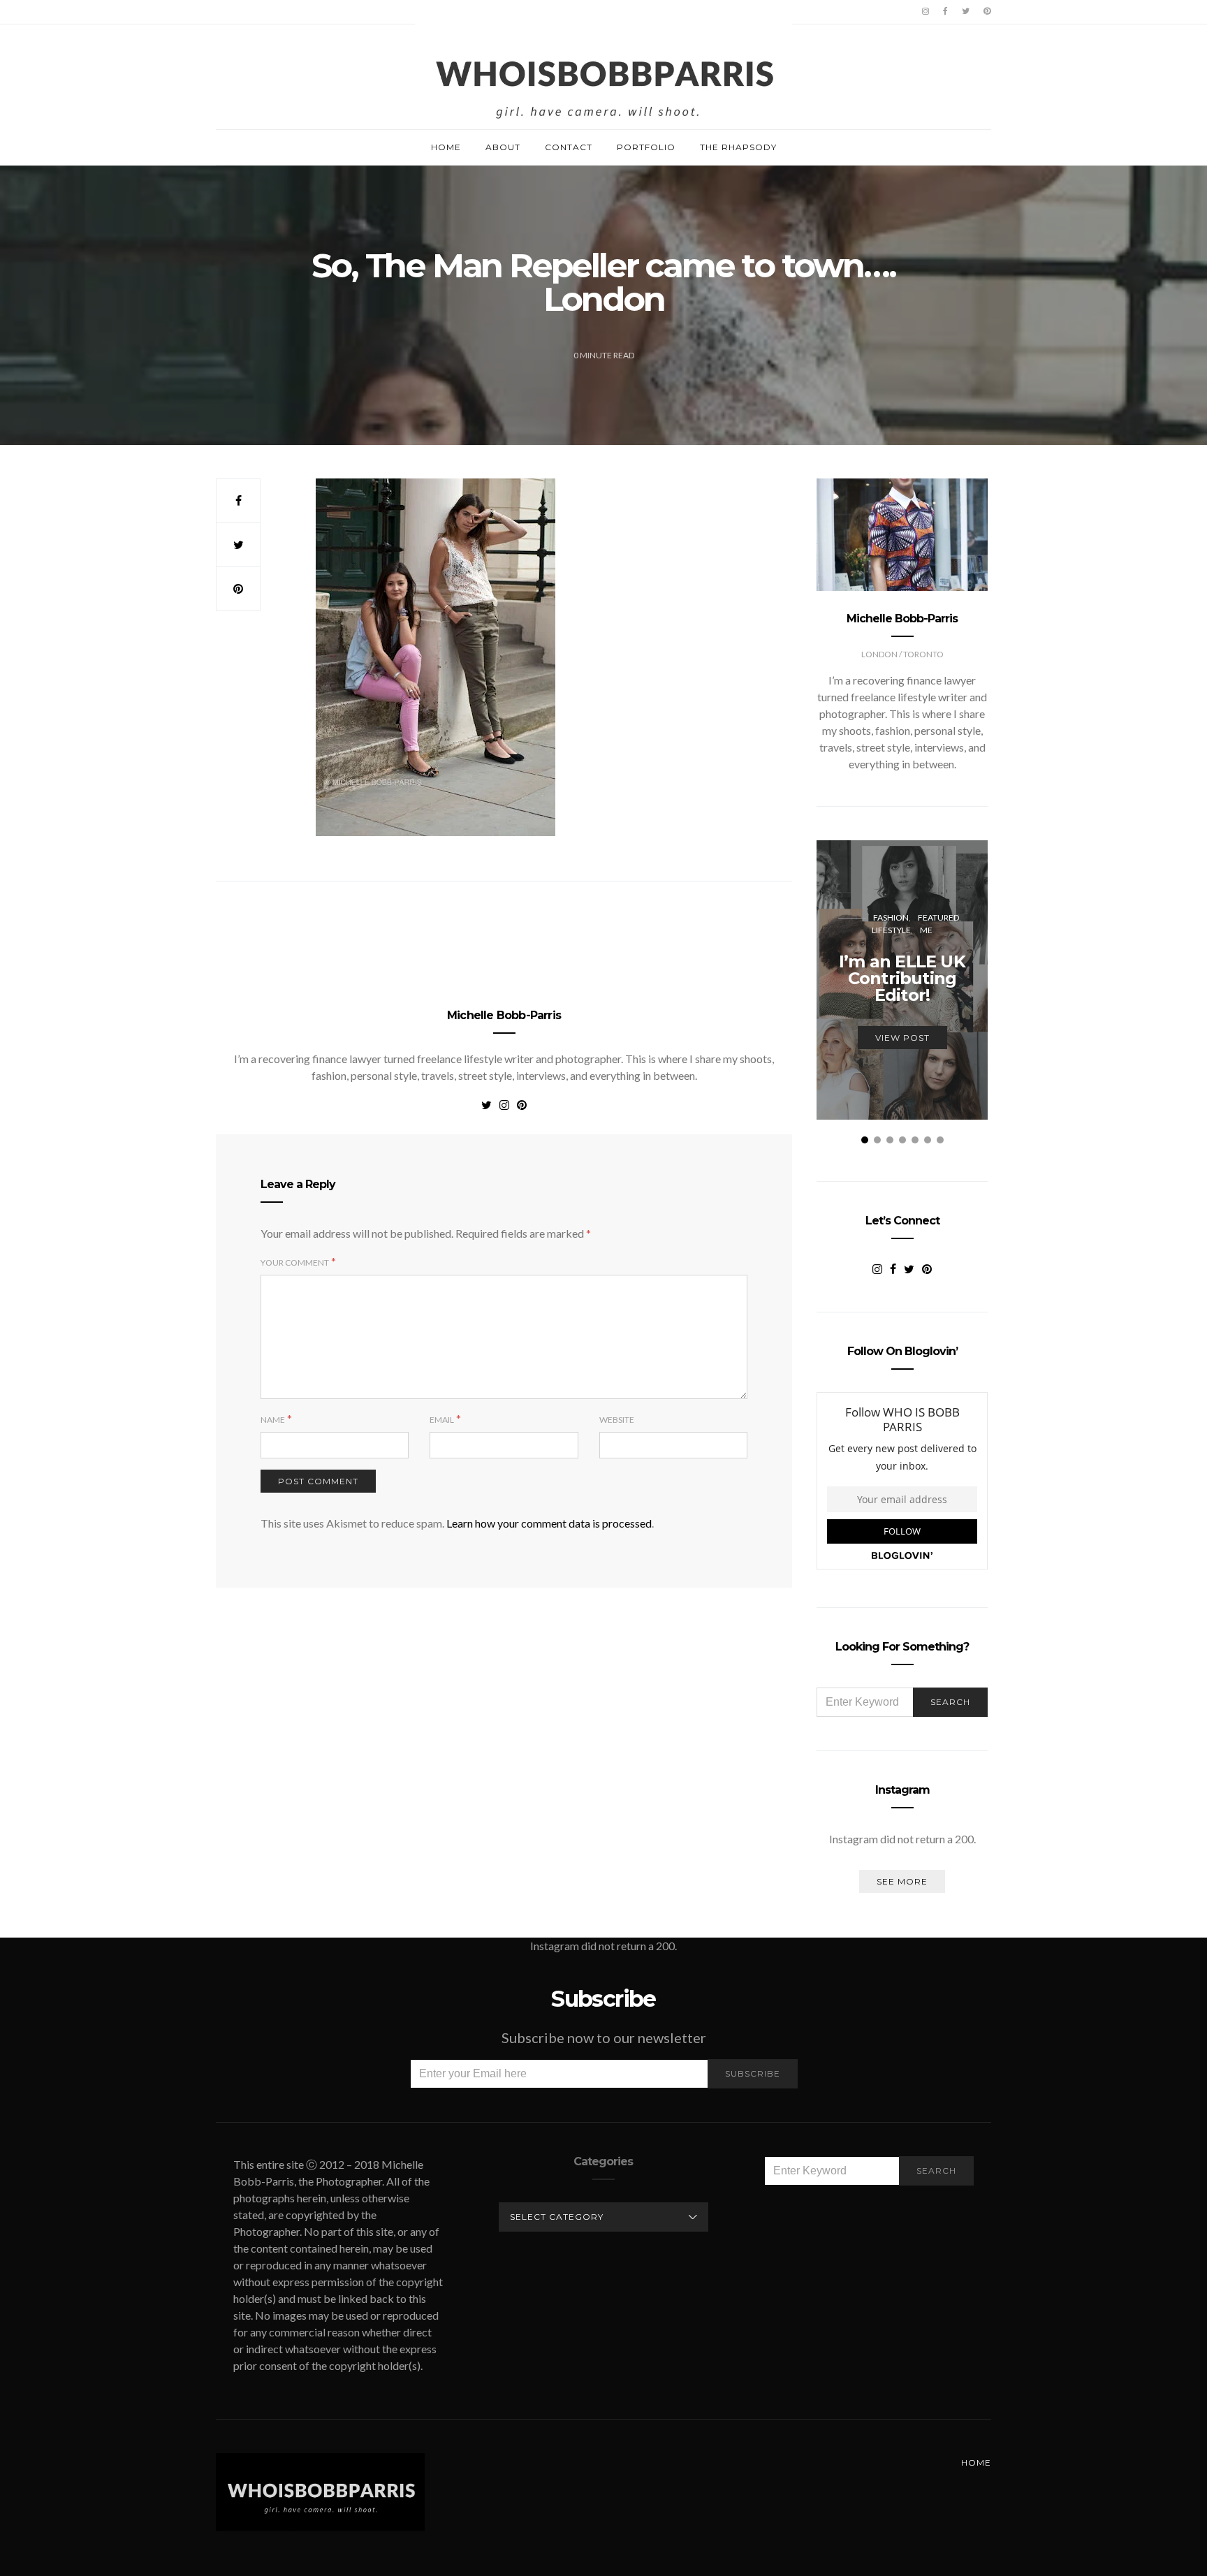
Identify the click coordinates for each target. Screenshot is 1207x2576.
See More (902, 1881)
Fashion (891, 917)
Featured (938, 917)
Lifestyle (891, 930)
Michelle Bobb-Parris (504, 1015)
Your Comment (295, 1263)
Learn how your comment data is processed (549, 1523)
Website (617, 1420)
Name (273, 1420)
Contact (569, 147)
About (503, 147)
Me (926, 930)
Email (442, 1420)
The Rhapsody (738, 147)
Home (446, 147)
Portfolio (646, 147)
